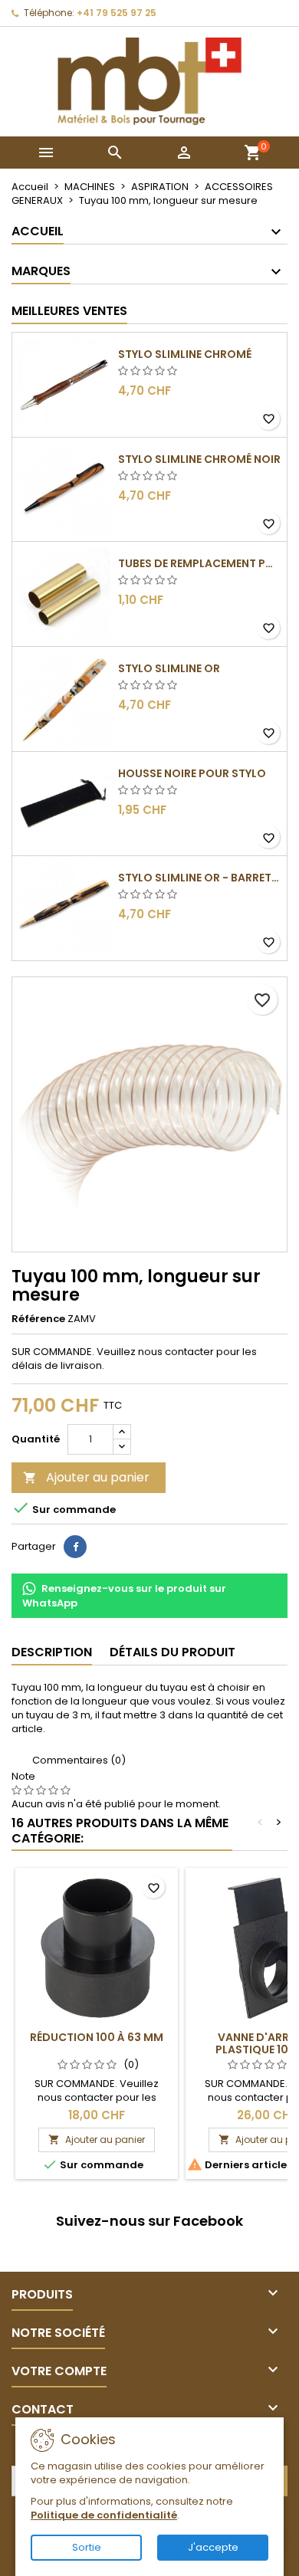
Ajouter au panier (86, 1477)
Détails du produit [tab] (172, 1652)
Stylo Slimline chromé (185, 354)
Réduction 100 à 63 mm (97, 2037)
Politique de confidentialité (104, 2515)
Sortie (87, 2547)
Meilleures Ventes (69, 311)
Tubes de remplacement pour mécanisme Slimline (199, 563)
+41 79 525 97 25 (117, 13)
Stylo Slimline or (169, 668)
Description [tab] (52, 1652)
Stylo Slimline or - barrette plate (199, 878)
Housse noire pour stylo (192, 773)
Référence (38, 1319)
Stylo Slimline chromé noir (199, 459)
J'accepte (213, 2547)
